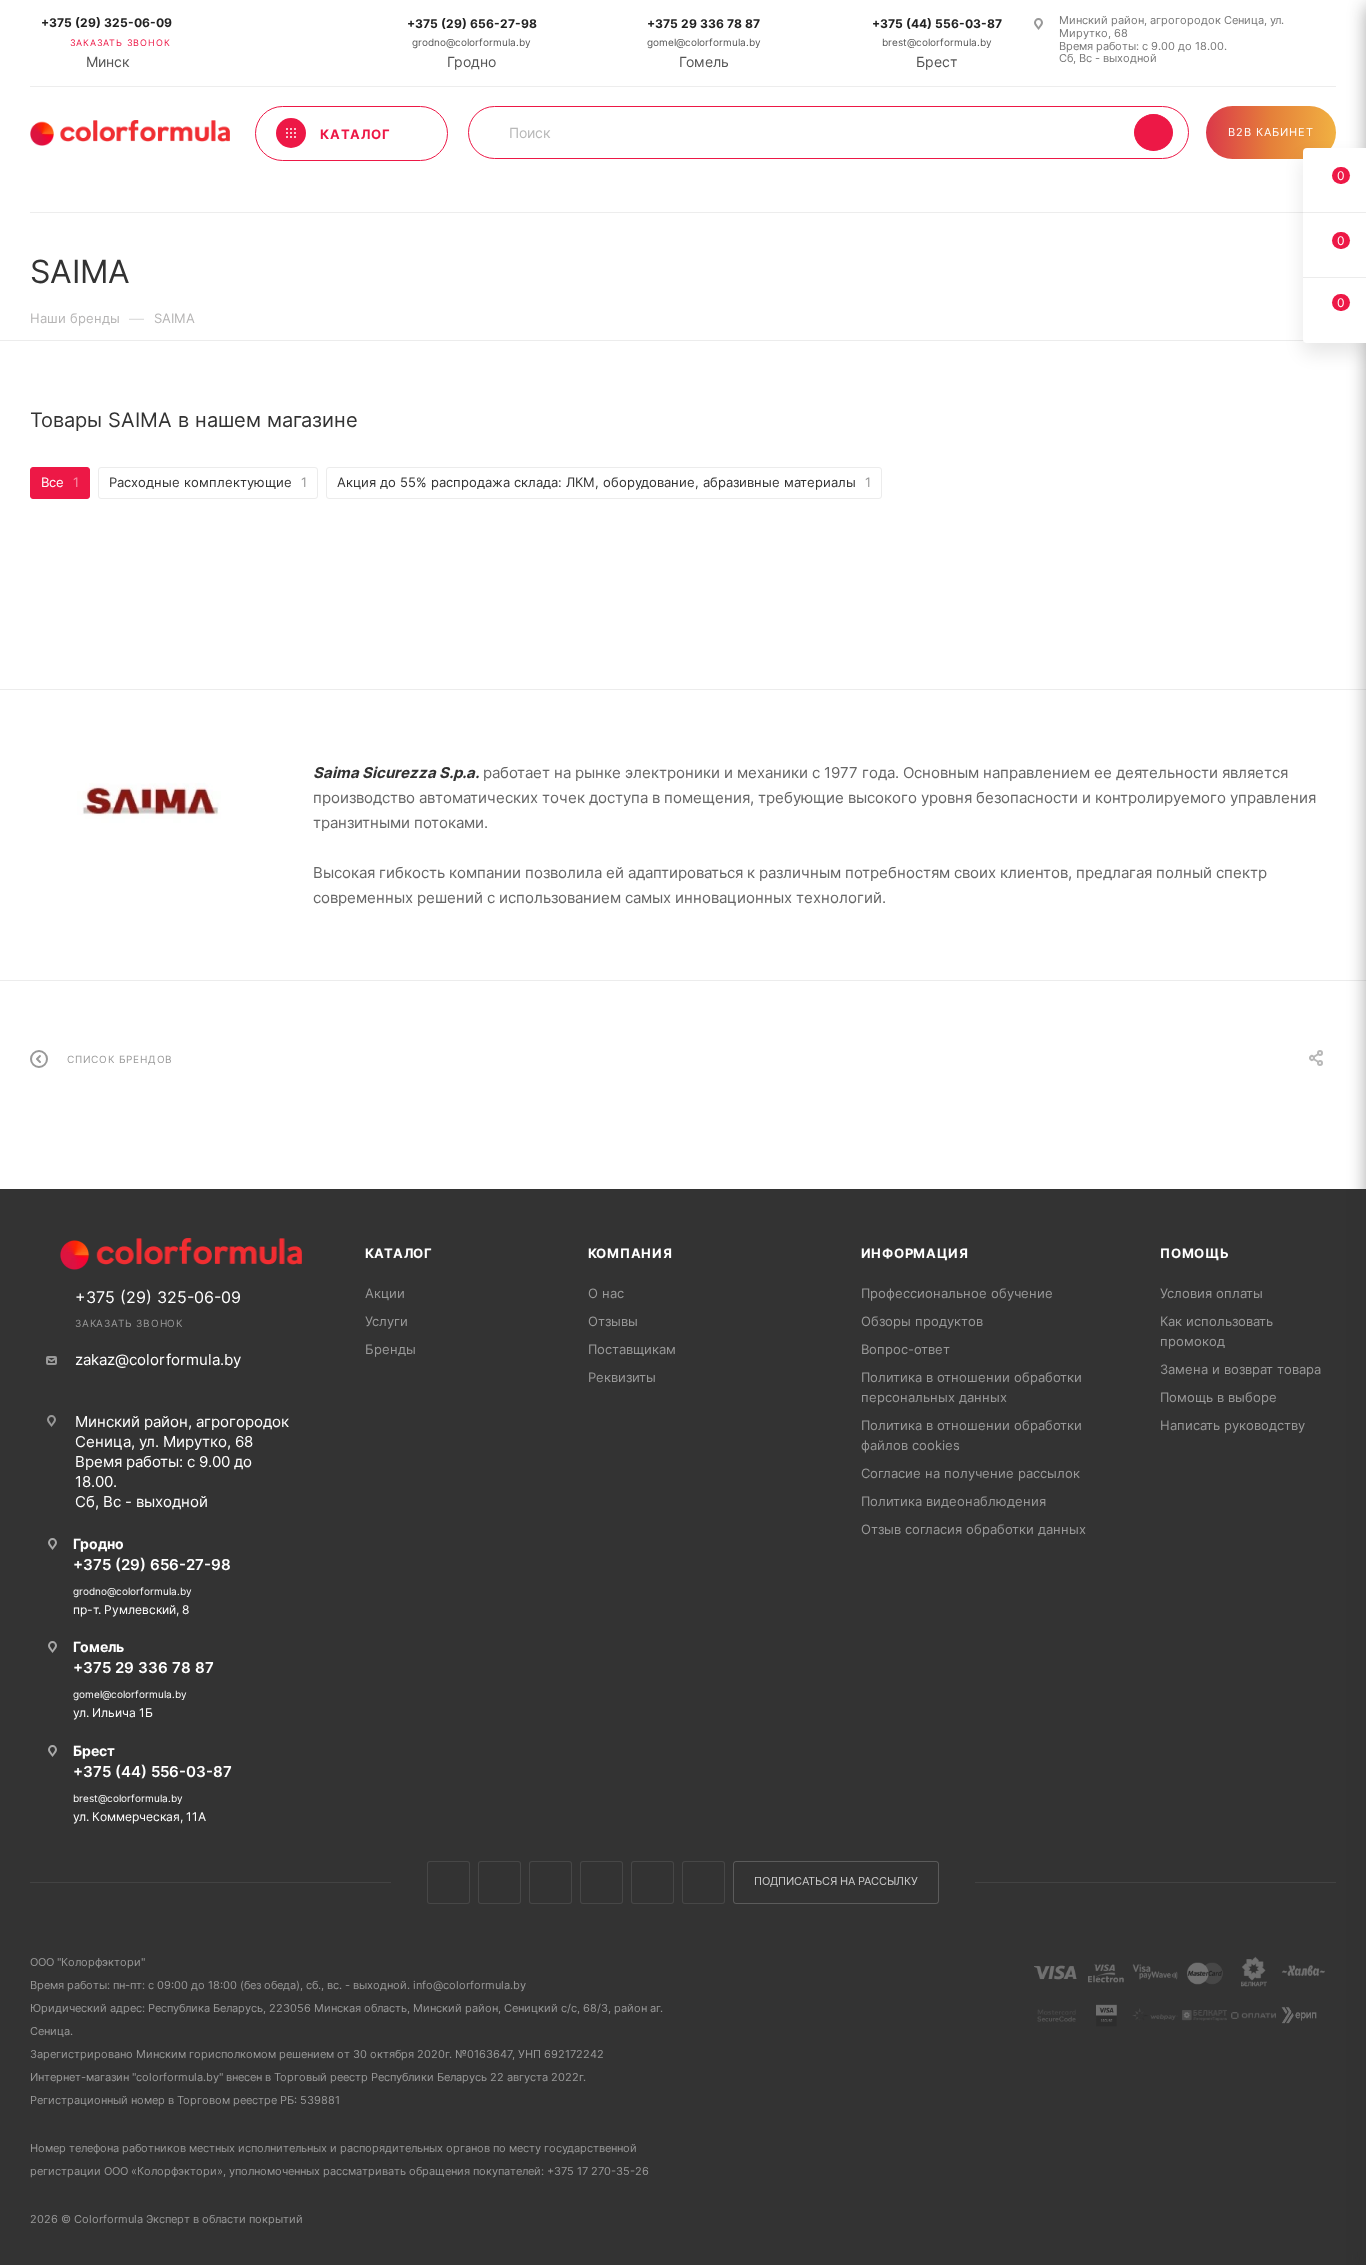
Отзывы (613, 1321)
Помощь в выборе (1218, 1397)
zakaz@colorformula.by (158, 1359)
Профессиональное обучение (957, 1293)
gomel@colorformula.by (704, 42)
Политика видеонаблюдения (953, 1501)
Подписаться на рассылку (836, 1881)
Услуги (386, 1321)
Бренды (390, 1349)
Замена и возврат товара (1240, 1369)
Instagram (550, 1882)
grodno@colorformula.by (471, 42)
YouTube (652, 1882)
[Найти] (1153, 132)
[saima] (150, 800)
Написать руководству (1232, 1425)
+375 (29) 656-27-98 (472, 23)
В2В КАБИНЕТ (1271, 132)
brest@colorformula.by (937, 42)
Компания (630, 1253)
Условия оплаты (1211, 1293)
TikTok (703, 1882)
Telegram (601, 1882)
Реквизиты (622, 1377)
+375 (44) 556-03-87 (937, 23)
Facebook (499, 1882)
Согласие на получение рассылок (970, 1473)
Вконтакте (448, 1882)
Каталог (399, 1253)
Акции (385, 1293)
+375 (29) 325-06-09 (106, 22)
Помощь (1195, 1253)
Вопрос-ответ (905, 1349)
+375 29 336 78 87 (703, 23)
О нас (606, 1293)
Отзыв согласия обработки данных (973, 1529)
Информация (915, 1253)
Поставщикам (632, 1349)
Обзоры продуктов (922, 1321)
